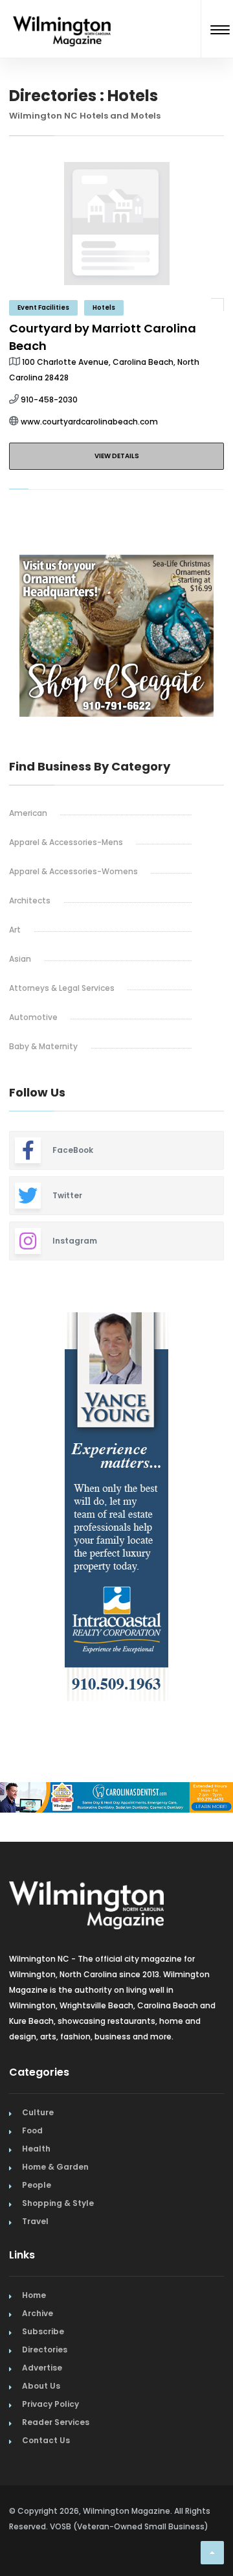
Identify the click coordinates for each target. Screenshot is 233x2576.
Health (36, 2149)
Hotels (104, 307)
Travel (35, 2221)
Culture (38, 2112)
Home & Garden (55, 2167)
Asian (20, 959)
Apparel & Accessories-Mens (66, 842)
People (37, 2185)
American (28, 813)
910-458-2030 (49, 400)
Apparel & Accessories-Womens (73, 871)
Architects (30, 900)
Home (34, 2295)
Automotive (33, 1017)
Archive (38, 2313)
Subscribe (43, 2331)
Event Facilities (43, 307)
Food (32, 2130)
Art (15, 930)
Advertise (42, 2368)
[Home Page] (62, 15)
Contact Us (46, 2440)
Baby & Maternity (43, 1046)
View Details (117, 456)
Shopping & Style (58, 2203)
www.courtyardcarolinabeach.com (89, 422)
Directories (45, 2350)
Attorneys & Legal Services (62, 988)
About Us (41, 2386)
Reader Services (56, 2422)
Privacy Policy (50, 2404)
